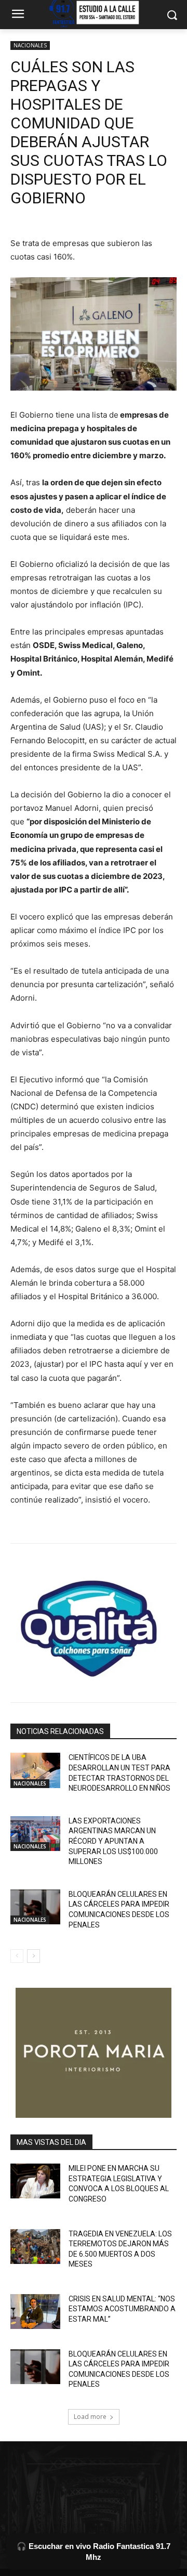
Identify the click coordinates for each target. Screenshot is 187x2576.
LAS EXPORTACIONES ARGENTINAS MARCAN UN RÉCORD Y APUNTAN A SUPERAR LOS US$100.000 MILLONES (113, 1841)
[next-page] (34, 1956)
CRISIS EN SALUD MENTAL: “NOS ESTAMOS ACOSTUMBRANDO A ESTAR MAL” (122, 2309)
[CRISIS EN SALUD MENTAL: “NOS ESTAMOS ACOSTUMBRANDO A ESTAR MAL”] (35, 2312)
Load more (90, 2417)
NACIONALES (30, 45)
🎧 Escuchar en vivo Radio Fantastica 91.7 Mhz (94, 2552)
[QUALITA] (94, 1624)
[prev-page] (17, 1956)
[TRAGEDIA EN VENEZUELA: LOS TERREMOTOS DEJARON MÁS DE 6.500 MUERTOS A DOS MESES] (35, 2247)
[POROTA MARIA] (94, 2053)
